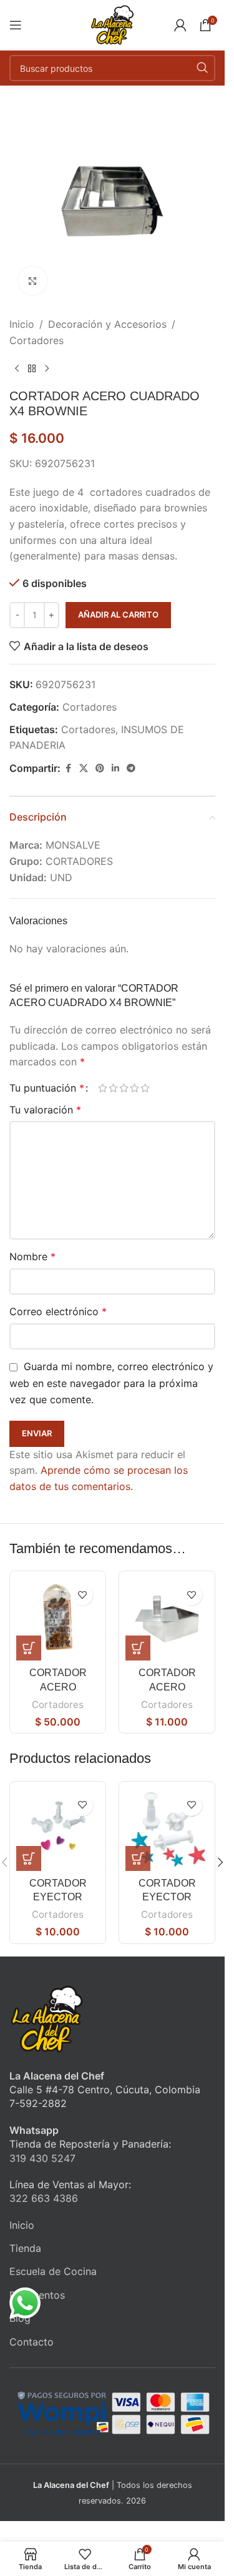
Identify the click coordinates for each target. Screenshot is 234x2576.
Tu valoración (45, 1110)
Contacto (32, 2342)
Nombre (32, 1256)
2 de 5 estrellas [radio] (113, 1088)
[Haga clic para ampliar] (33, 281)
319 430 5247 (42, 2158)
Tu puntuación (47, 1088)
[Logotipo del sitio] (112, 24)
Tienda (25, 2248)
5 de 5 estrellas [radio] (145, 1088)
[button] (29, 1648)
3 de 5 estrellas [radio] (124, 1088)
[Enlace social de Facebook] (68, 768)
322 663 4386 (44, 2198)
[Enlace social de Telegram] (131, 768)
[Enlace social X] (84, 768)
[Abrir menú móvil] (16, 25)
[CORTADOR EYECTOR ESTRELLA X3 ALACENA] (167, 1829)
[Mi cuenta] (180, 25)
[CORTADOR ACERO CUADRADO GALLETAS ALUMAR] (167, 1619)
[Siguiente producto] (47, 368)
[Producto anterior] (17, 368)
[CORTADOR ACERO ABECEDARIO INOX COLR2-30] (58, 1619)
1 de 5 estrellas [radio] (103, 1088)
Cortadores (37, 340)
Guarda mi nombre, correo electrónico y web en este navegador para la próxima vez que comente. (111, 1383)
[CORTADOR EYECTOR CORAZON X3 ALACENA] (58, 1829)
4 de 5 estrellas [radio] (134, 1088)
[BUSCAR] (202, 68)
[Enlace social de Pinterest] (100, 768)
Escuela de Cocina (53, 2271)
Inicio (22, 324)
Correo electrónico (58, 1311)
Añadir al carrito (118, 614)
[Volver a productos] (32, 368)
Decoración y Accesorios (107, 324)
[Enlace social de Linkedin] (115, 768)
